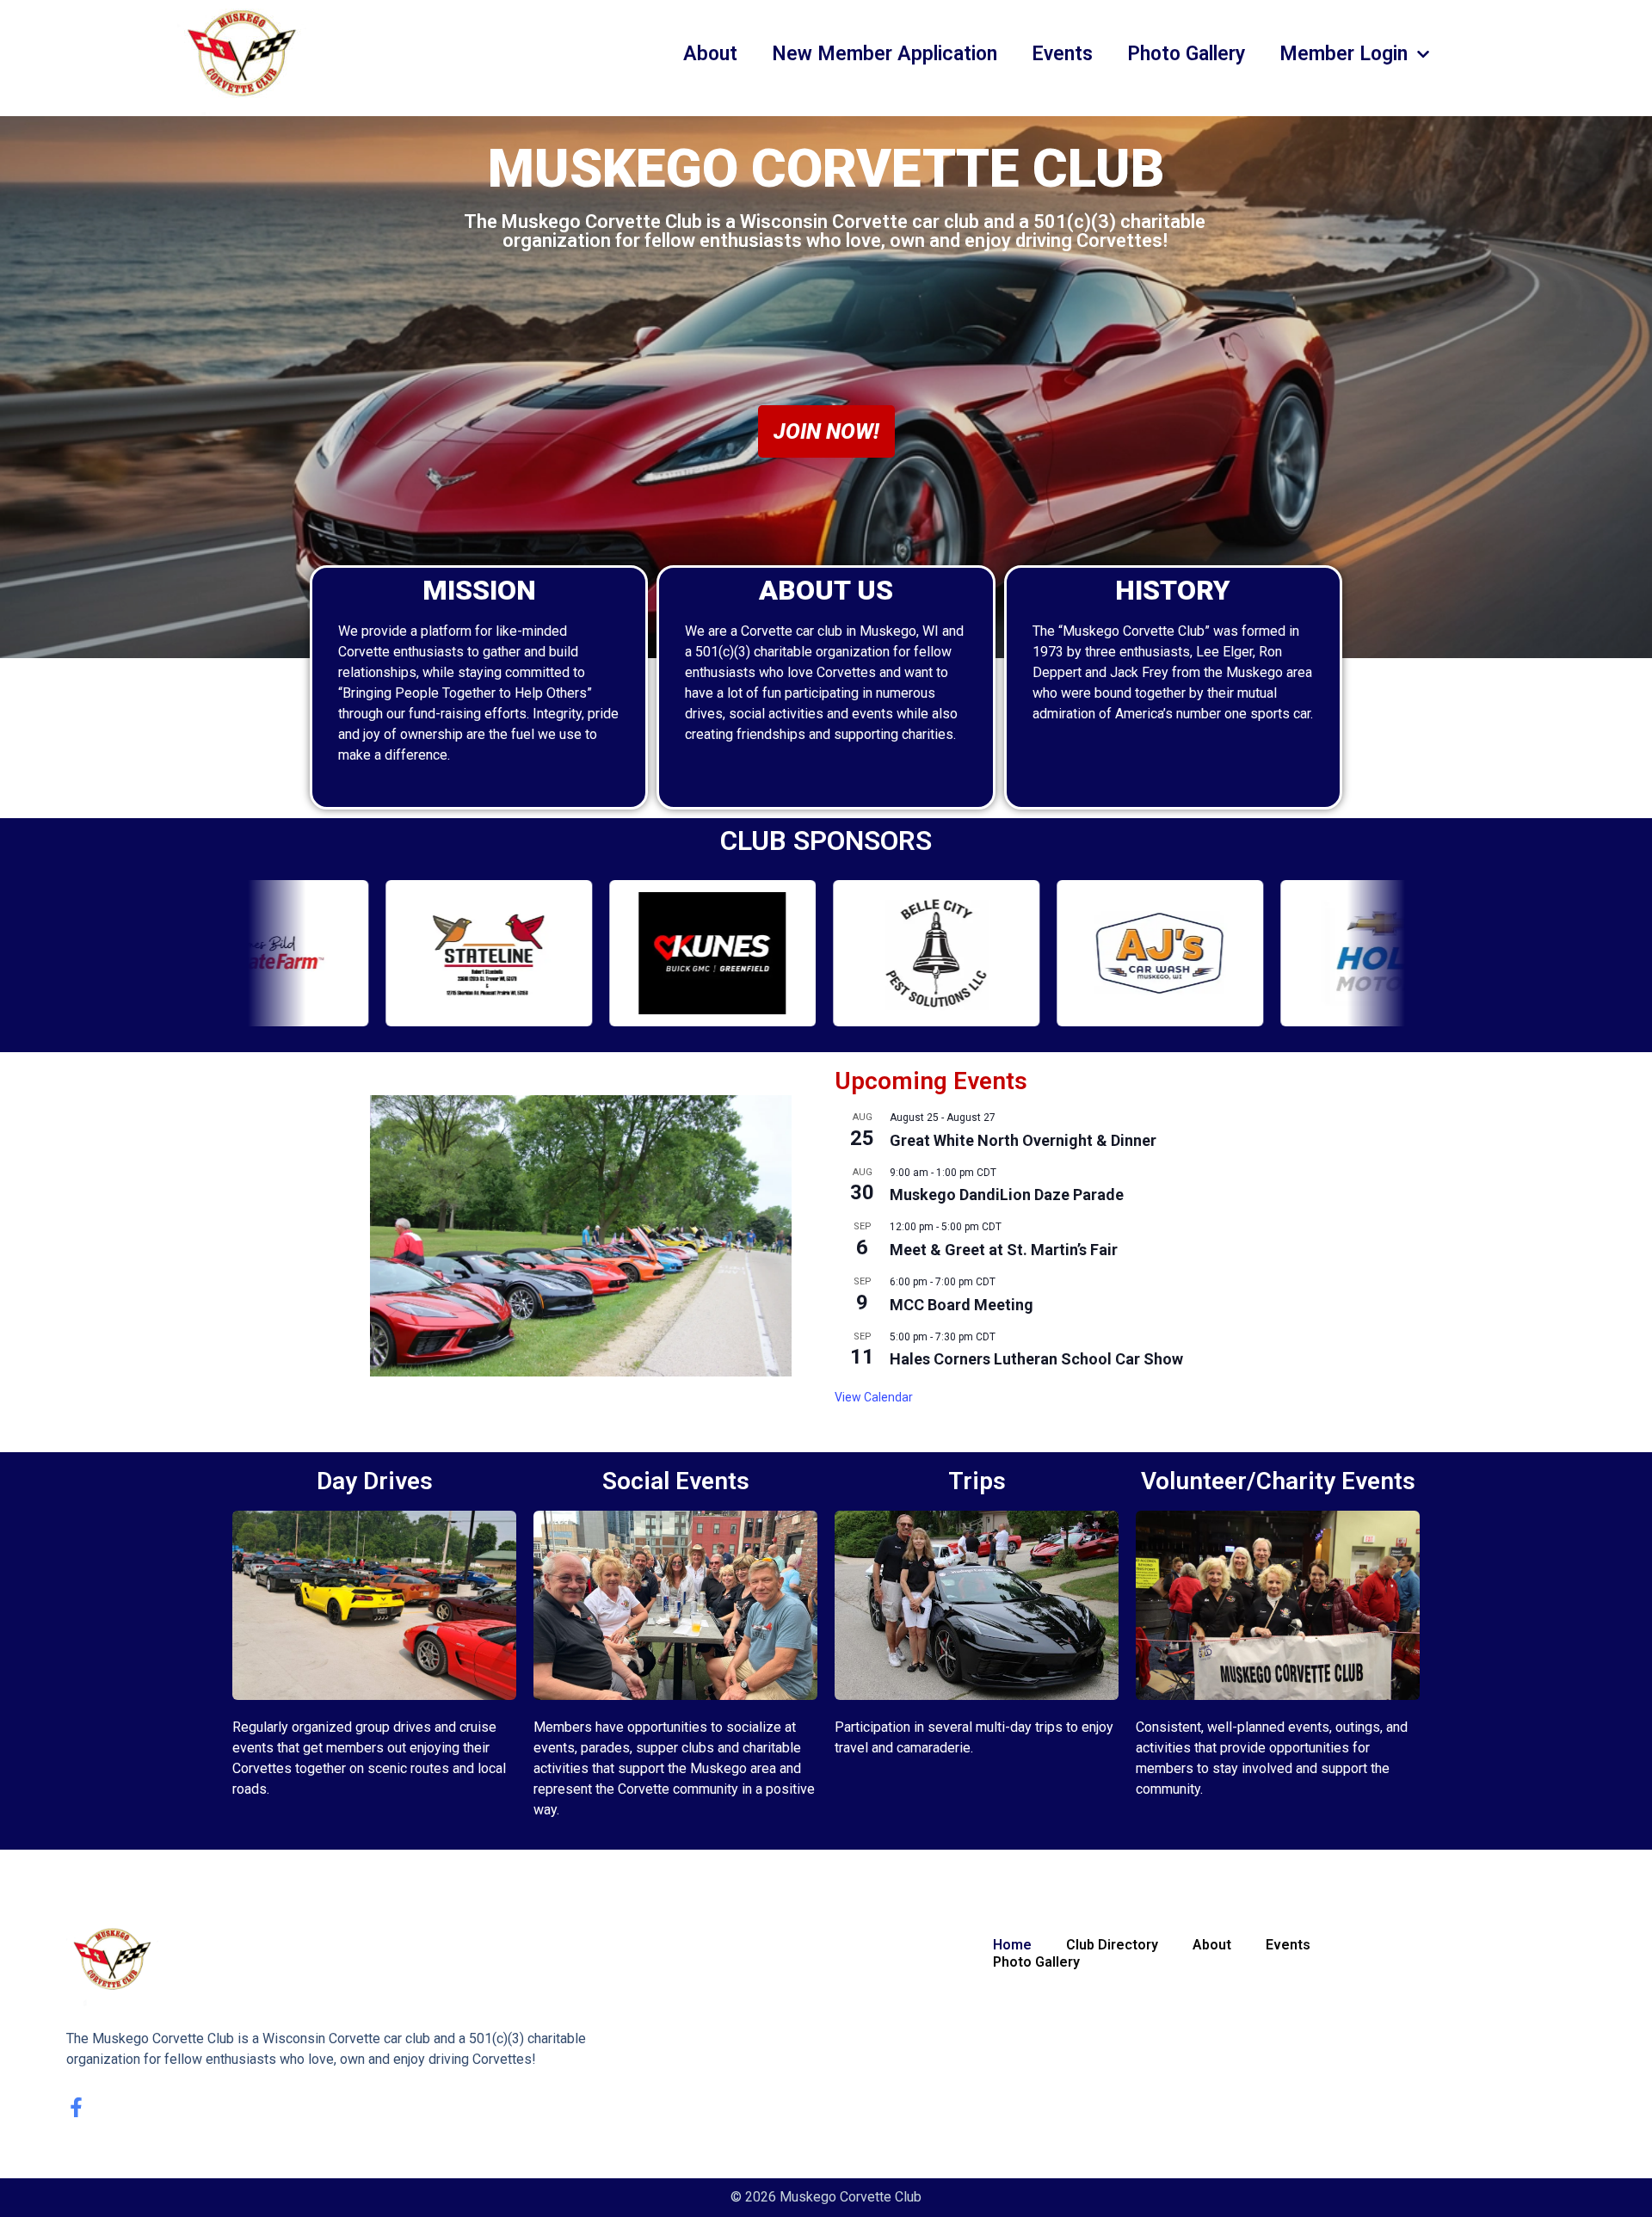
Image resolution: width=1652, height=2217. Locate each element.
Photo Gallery (1186, 54)
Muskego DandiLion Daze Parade (1007, 1195)
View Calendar (874, 1397)
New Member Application (885, 54)
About (710, 54)
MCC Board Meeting (962, 1305)
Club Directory (1112, 1945)
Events (1062, 54)
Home (1012, 1945)
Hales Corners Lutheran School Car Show (1036, 1359)
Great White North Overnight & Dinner (1023, 1140)
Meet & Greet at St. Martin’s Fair (1004, 1250)
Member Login (1344, 54)
